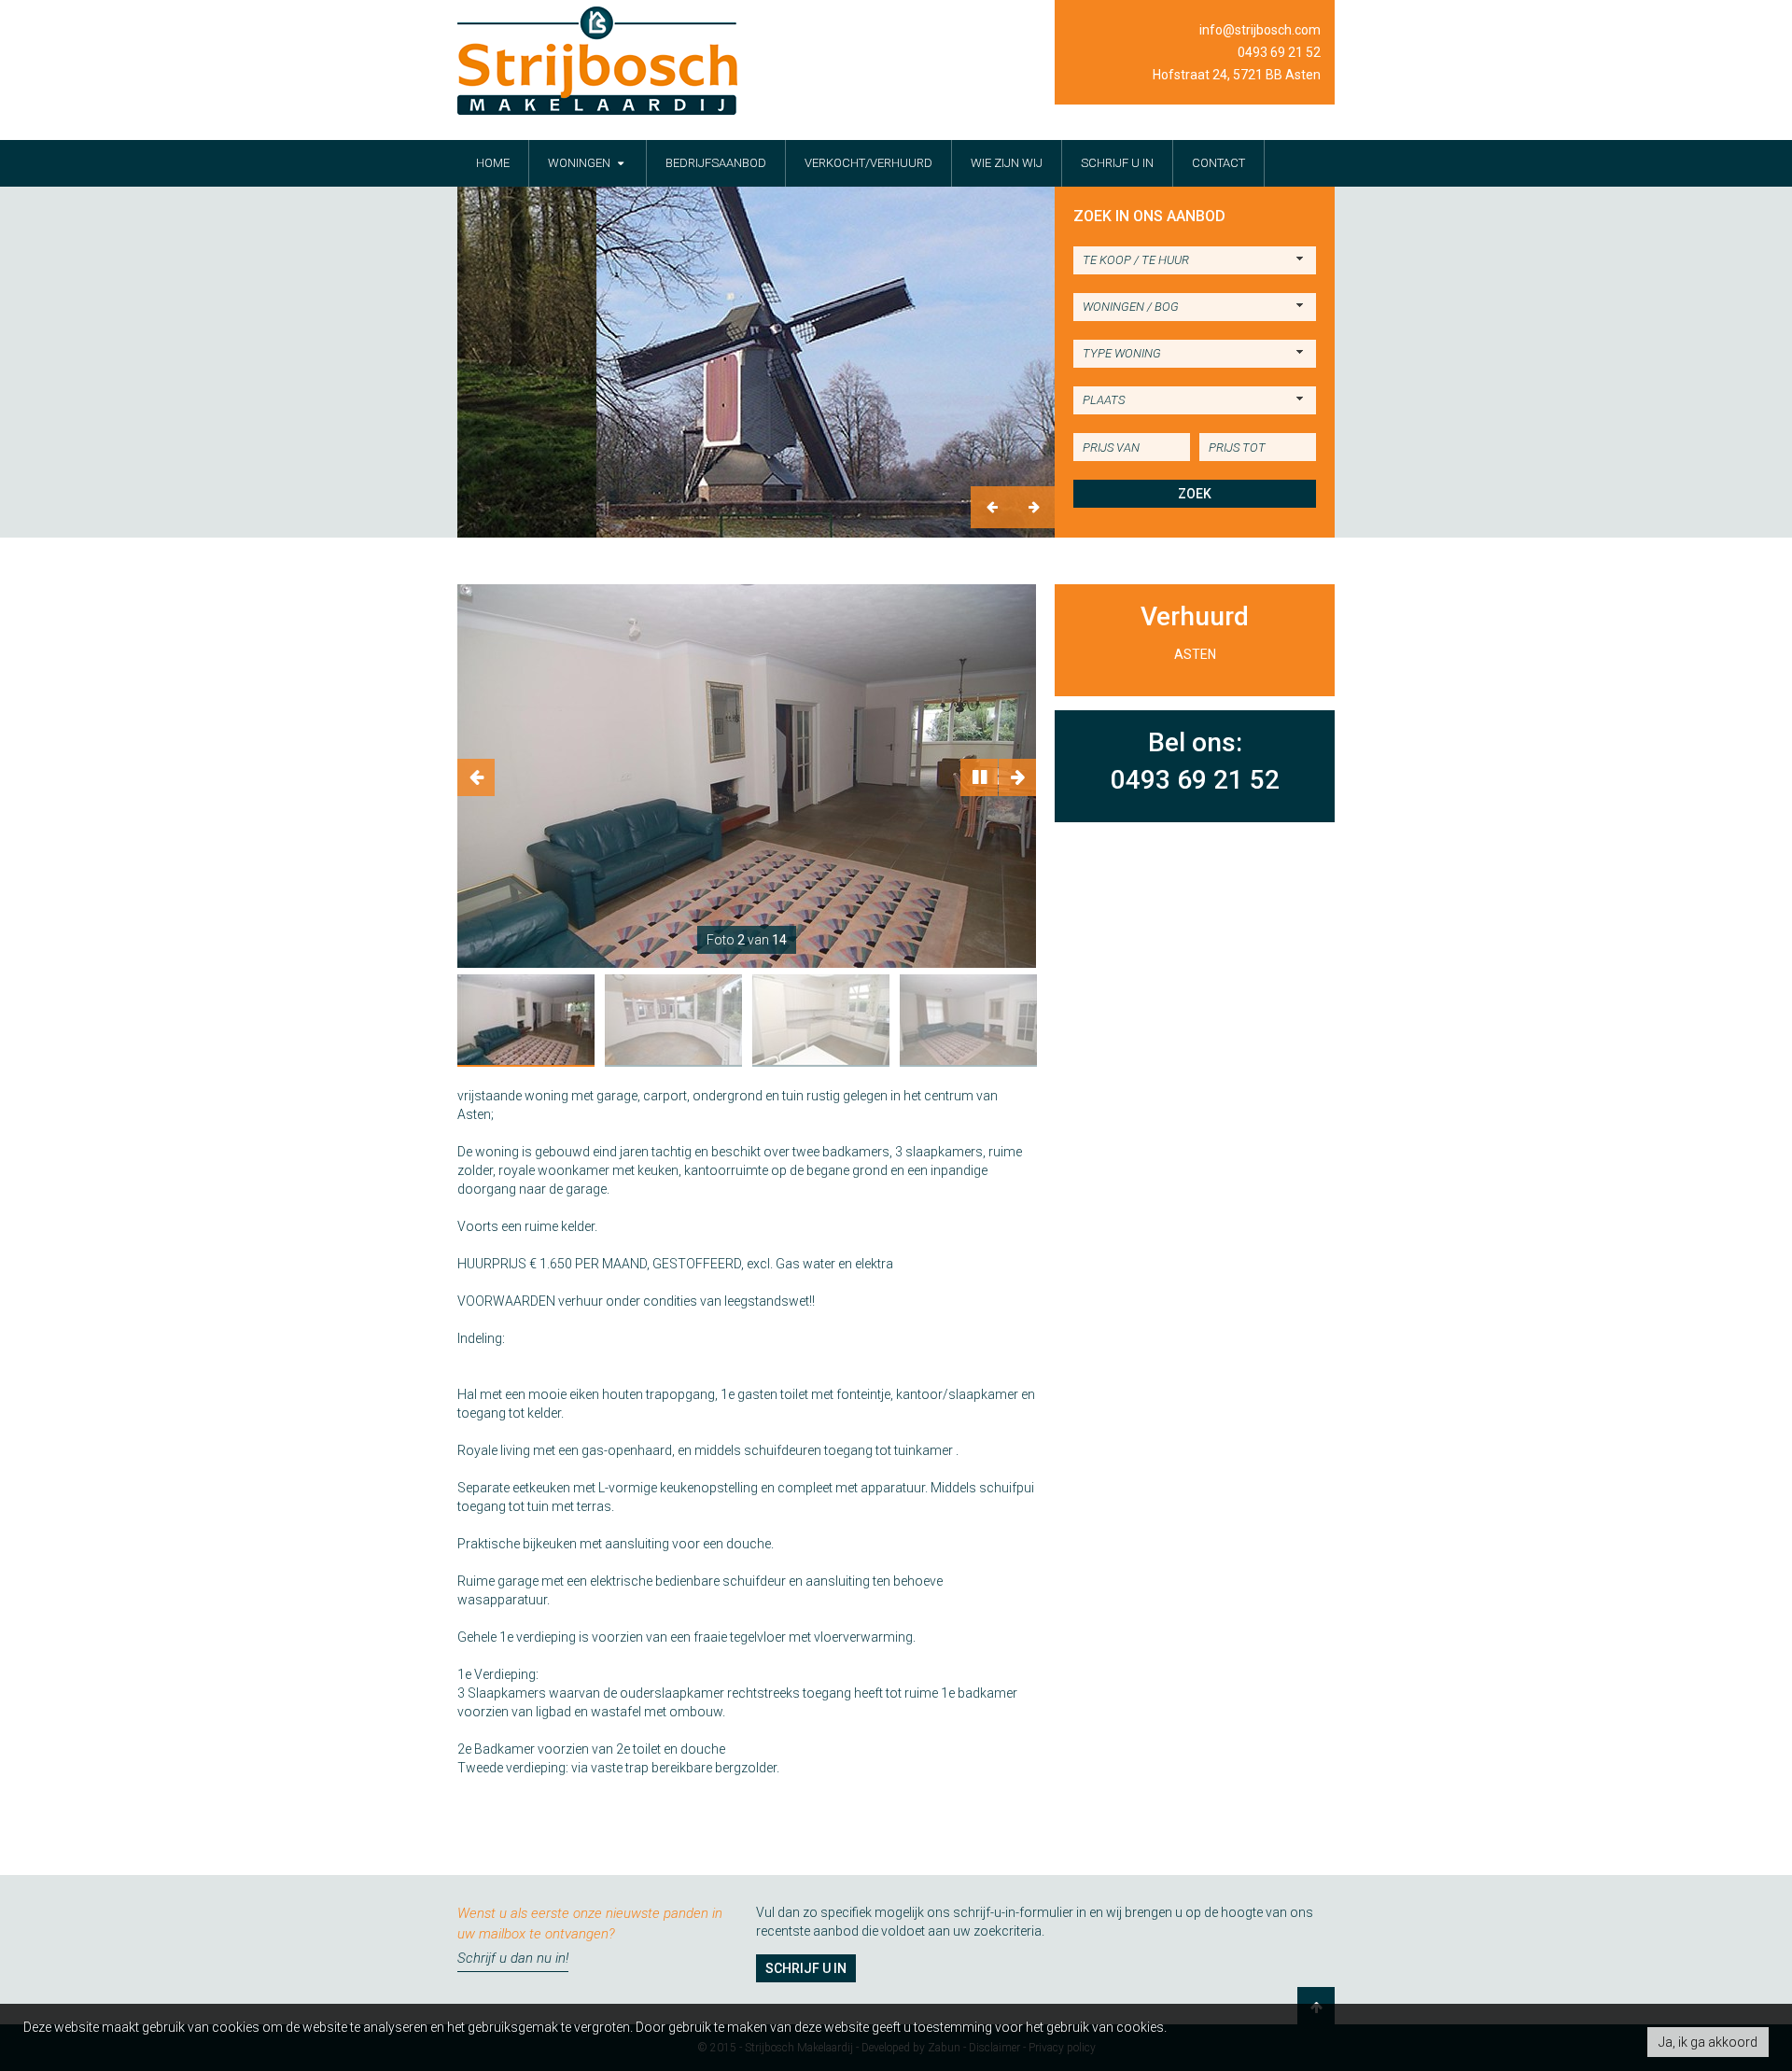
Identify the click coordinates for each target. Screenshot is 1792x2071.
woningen (581, 163)
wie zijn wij (1007, 163)
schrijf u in (1117, 163)
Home (493, 163)
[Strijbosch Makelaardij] (597, 61)
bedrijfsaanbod (716, 163)
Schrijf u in (806, 1968)
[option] (756, 362)
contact (1218, 163)
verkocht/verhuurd (868, 163)
